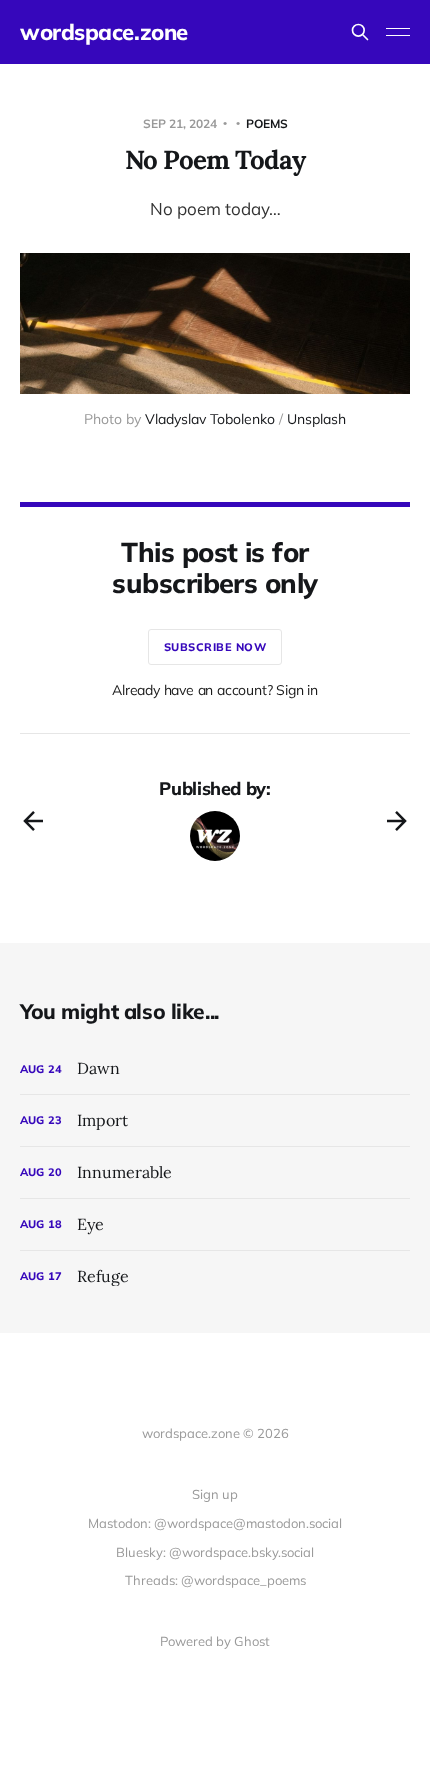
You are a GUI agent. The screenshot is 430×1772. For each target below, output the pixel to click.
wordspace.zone (104, 32)
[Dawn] (215, 1068)
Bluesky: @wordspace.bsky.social (215, 1552)
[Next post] (397, 821)
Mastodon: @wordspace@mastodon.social (215, 1523)
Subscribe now (215, 647)
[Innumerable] (215, 1172)
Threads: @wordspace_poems (215, 1580)
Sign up (215, 1494)
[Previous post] (33, 821)
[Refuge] (215, 1276)
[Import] (215, 1120)
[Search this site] (360, 32)
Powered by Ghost (215, 1641)
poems (267, 123)
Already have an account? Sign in (215, 690)
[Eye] (215, 1224)
